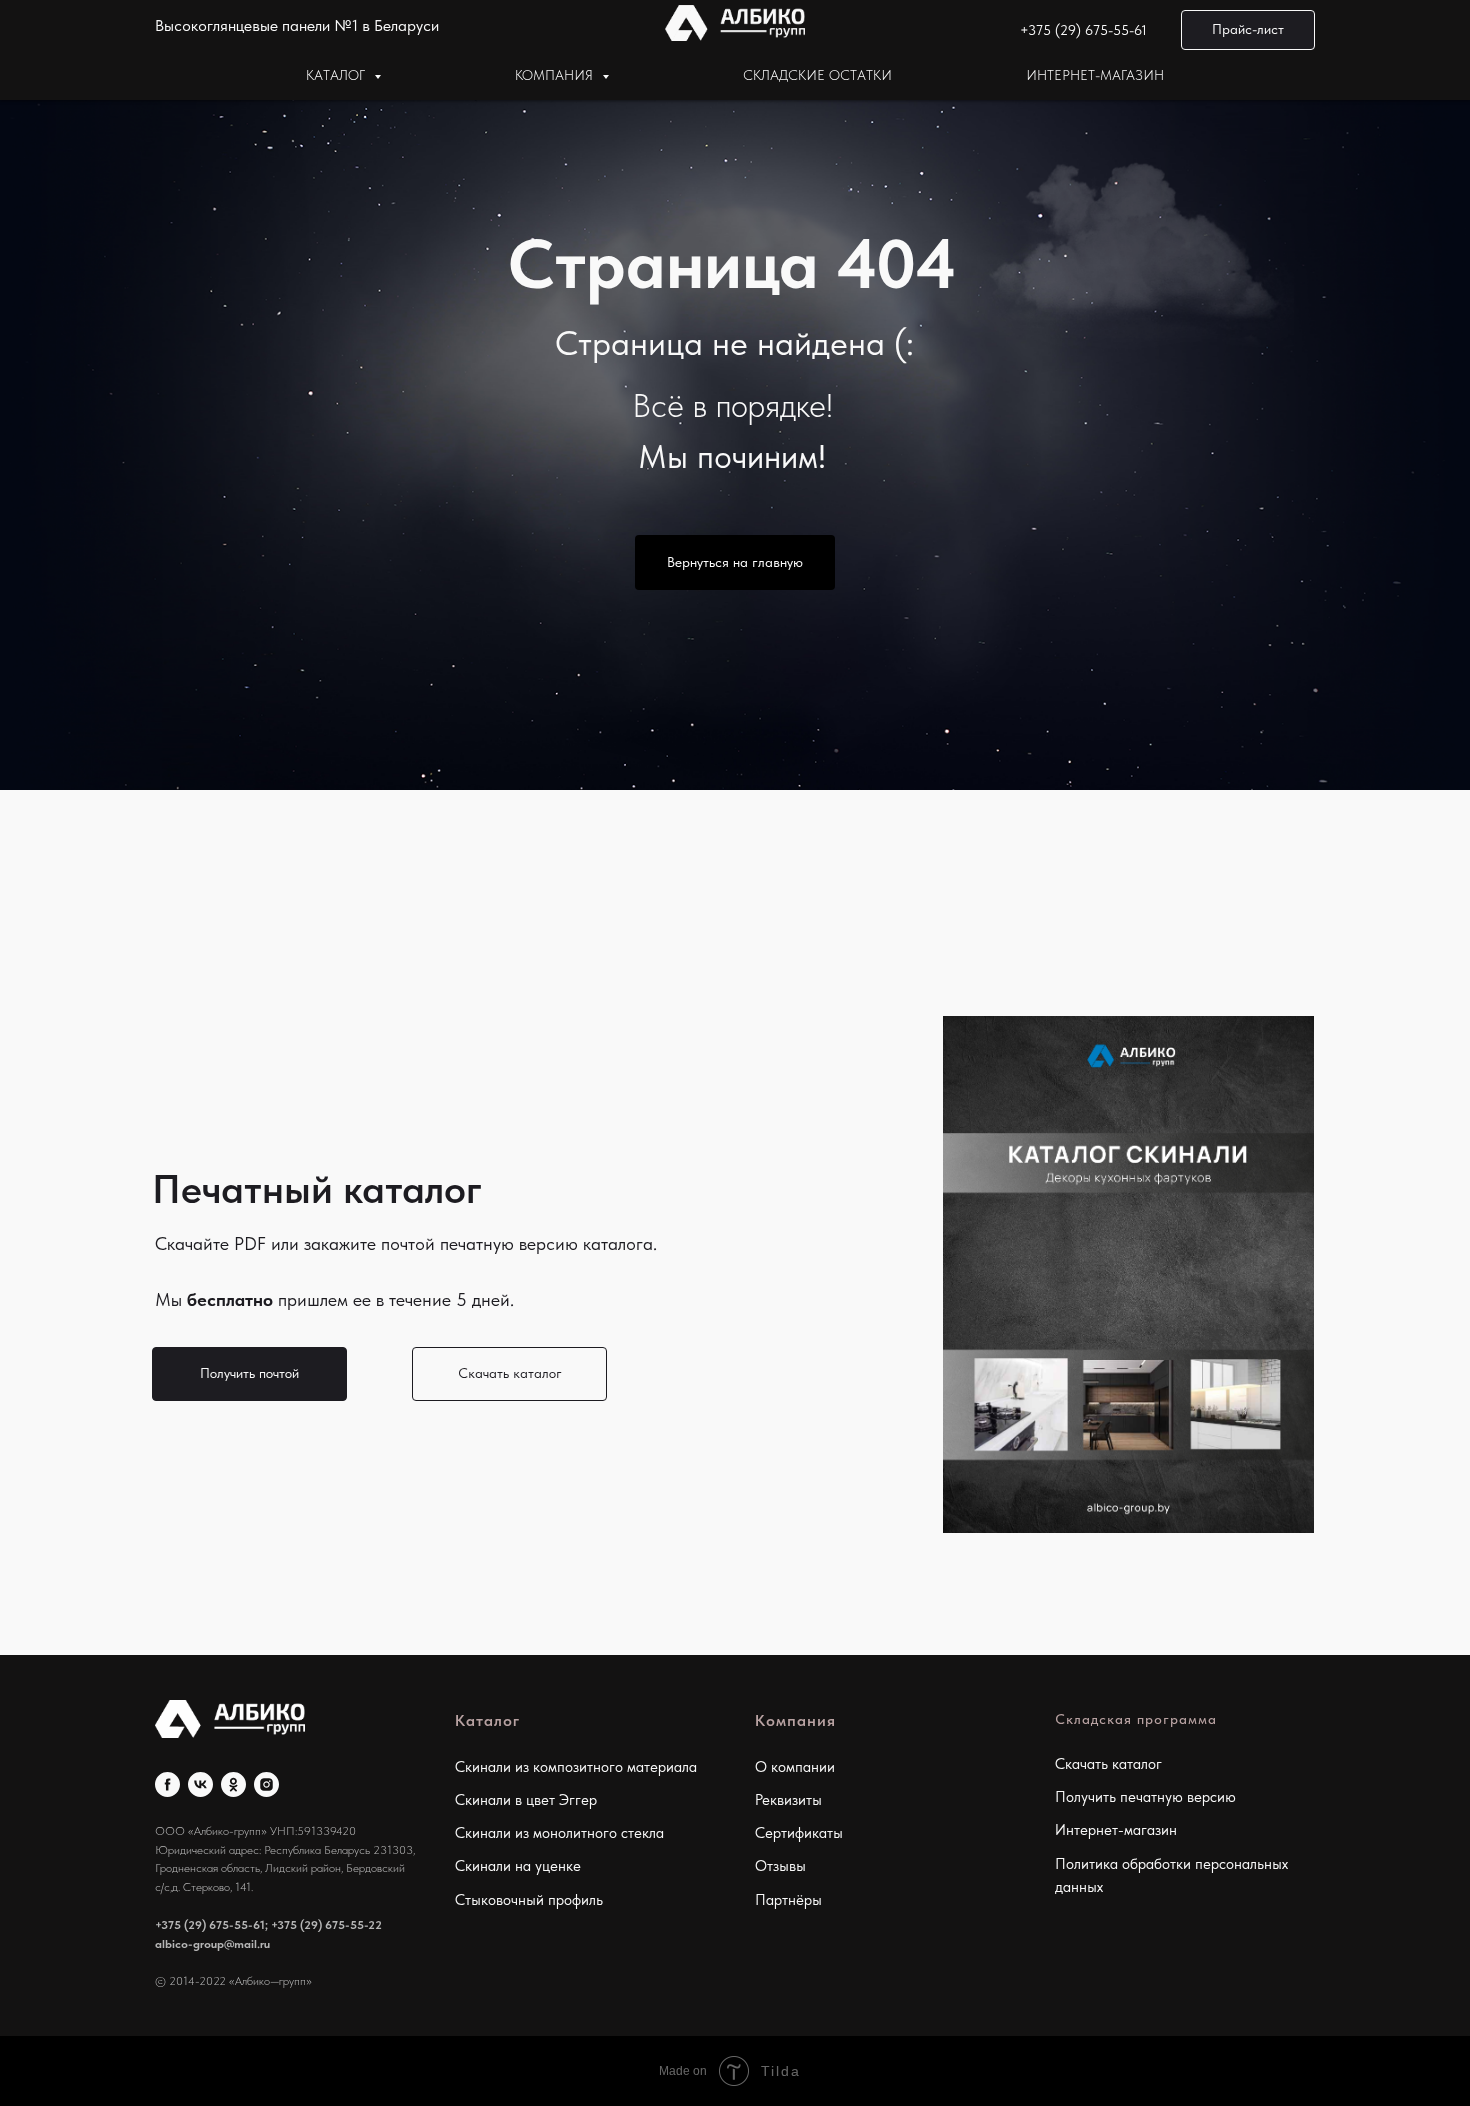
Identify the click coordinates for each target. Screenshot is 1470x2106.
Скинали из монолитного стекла (559, 1833)
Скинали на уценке (518, 1866)
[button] (1248, 30)
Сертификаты (799, 1833)
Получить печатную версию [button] (1145, 1797)
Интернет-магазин (1095, 75)
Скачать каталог (1108, 1764)
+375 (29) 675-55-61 (1083, 30)
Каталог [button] (337, 75)
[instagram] (266, 1784)
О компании (795, 1767)
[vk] (200, 1784)
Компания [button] (556, 75)
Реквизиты (788, 1800)
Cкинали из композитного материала (576, 1767)
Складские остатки (817, 75)
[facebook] (167, 1784)
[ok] (233, 1784)
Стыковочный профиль (529, 1900)
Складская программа (1136, 1719)
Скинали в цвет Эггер (526, 1800)
